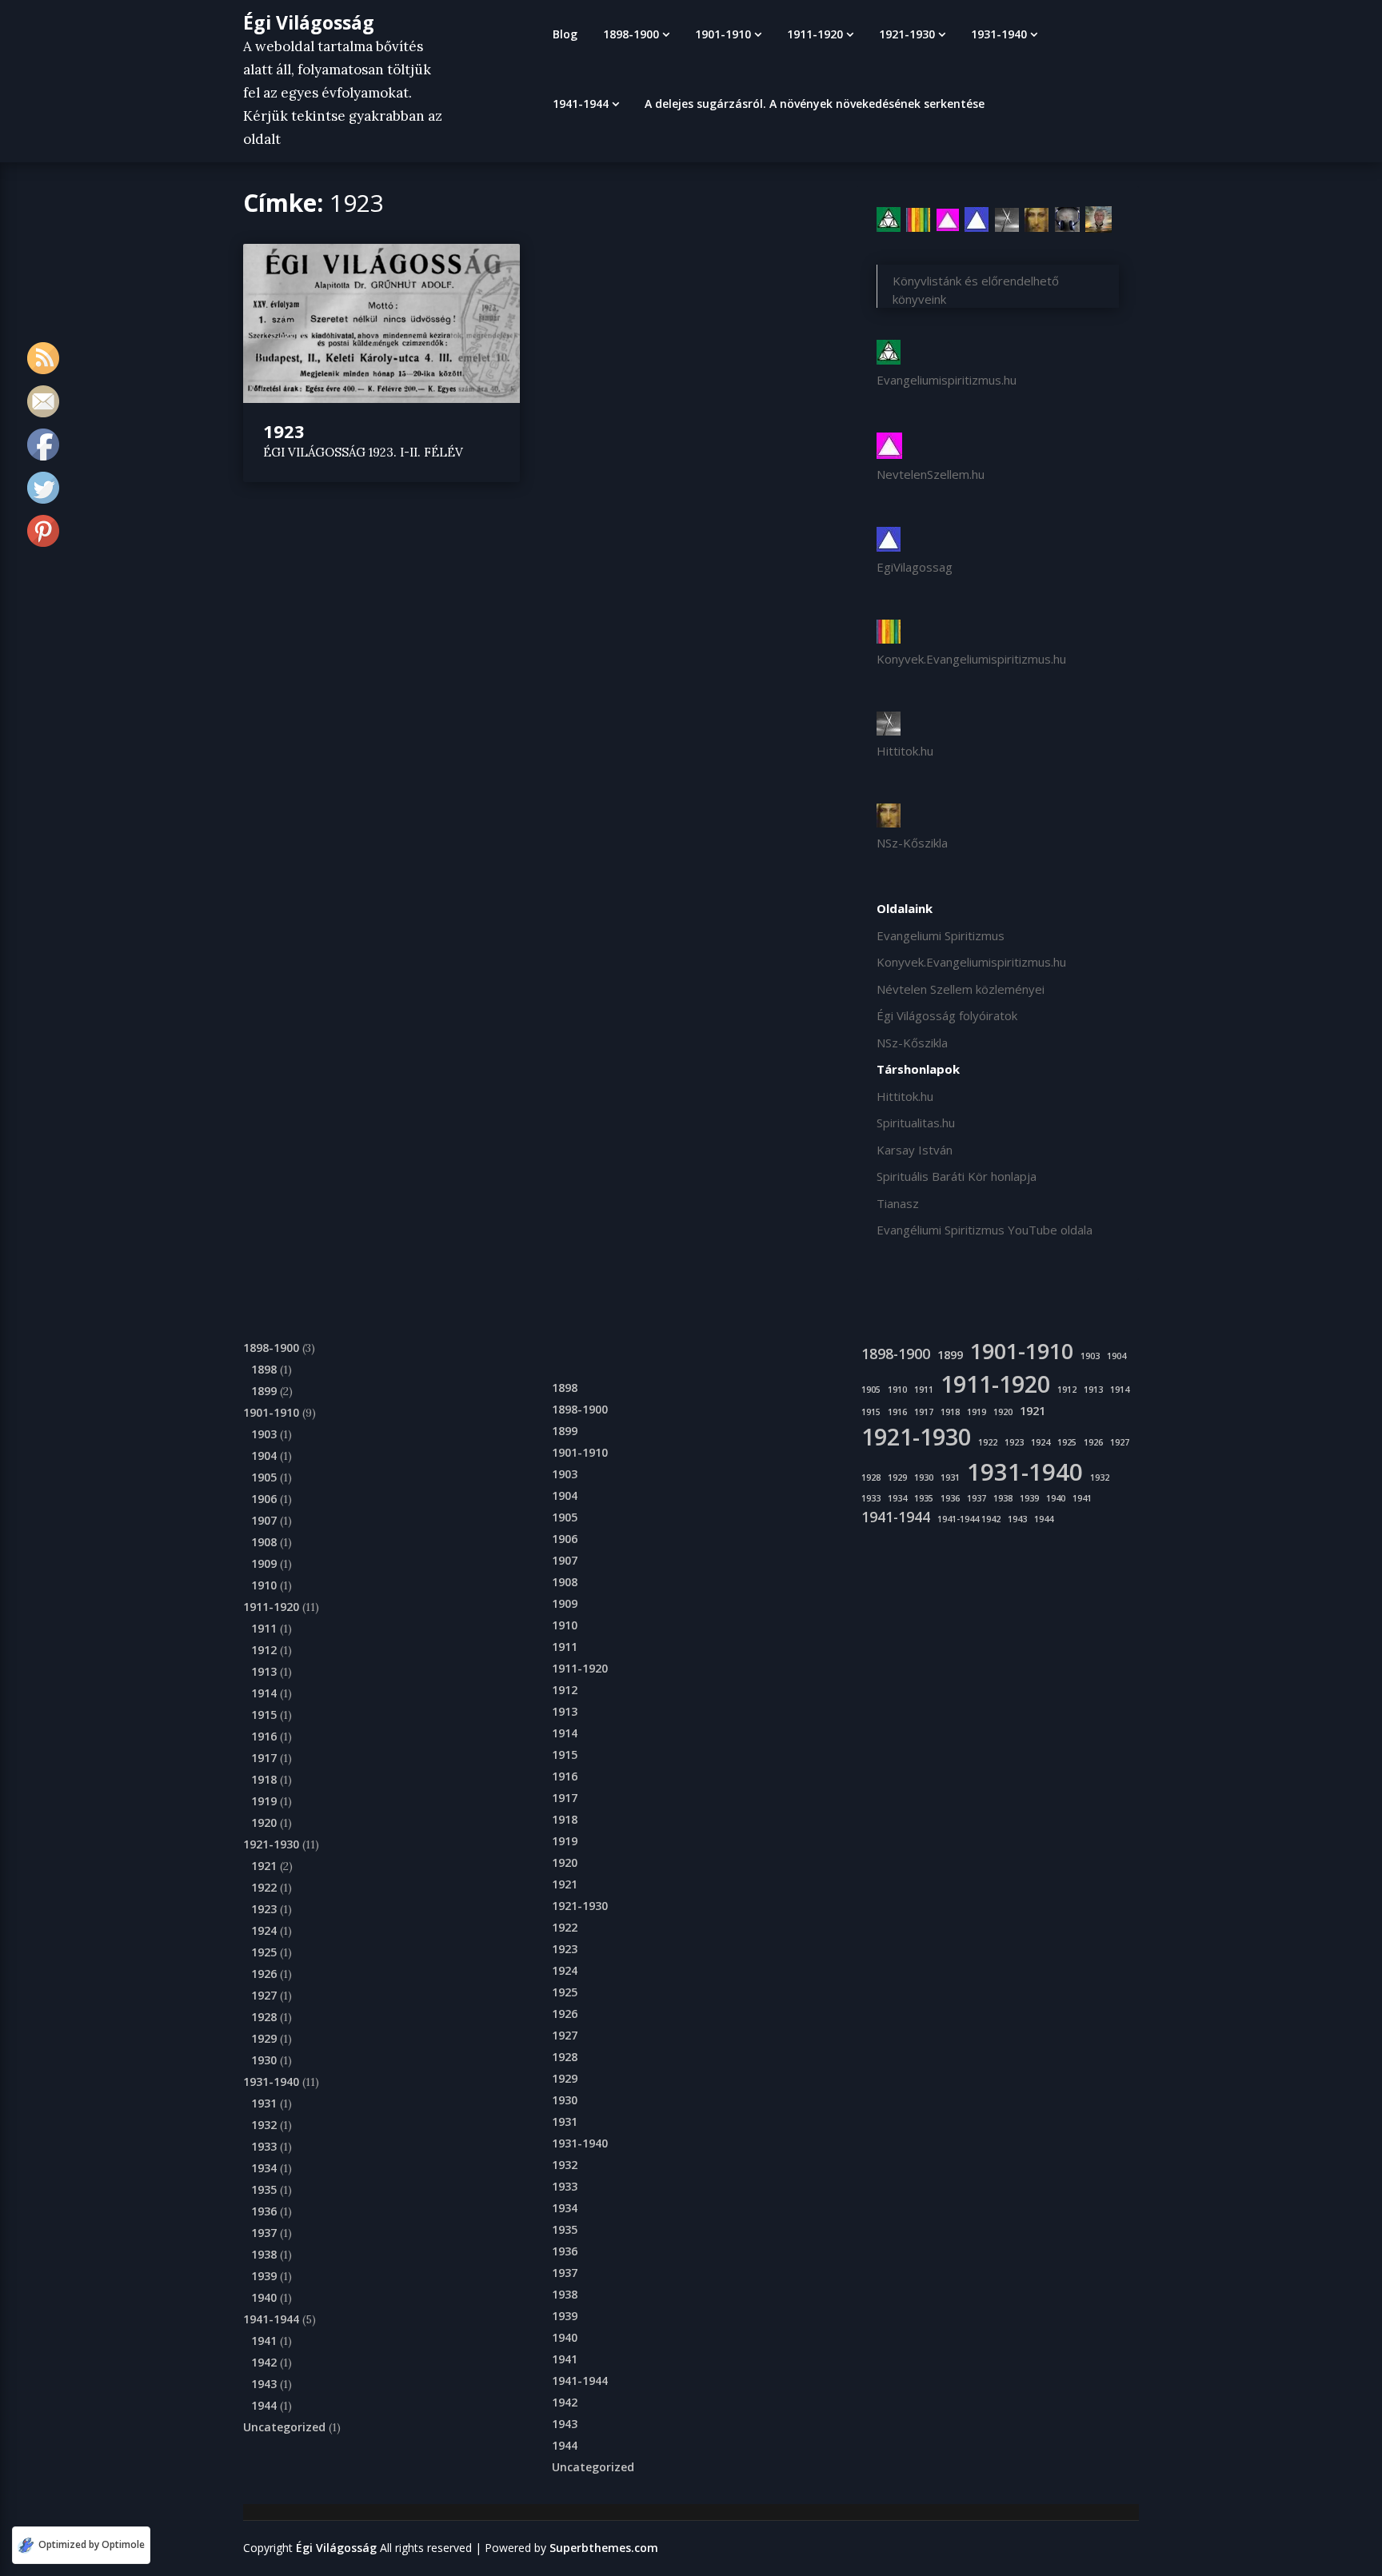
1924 (264, 1930)
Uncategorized (284, 2427)
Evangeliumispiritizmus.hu (947, 380)
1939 (264, 2276)
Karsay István (915, 1150)
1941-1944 (581, 104)
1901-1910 (723, 34)
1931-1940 (999, 34)
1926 (264, 1974)
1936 (264, 2211)
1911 (264, 1628)
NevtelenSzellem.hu (931, 474)
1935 (264, 2189)
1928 (264, 2017)
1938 (264, 2254)
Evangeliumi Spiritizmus (941, 935)
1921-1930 (907, 34)
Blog (565, 34)
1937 (264, 2233)
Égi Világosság (309, 22)
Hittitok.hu (905, 751)
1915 (264, 1715)
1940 (264, 2297)
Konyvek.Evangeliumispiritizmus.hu (971, 659)
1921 (264, 1866)
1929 (264, 2038)
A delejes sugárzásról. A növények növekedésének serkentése (815, 104)
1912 (264, 1650)
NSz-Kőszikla (912, 843)
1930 (264, 2060)
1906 (264, 1499)
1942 (264, 2362)
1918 (264, 1779)
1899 (264, 1391)
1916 (264, 1736)
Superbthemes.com (604, 2548)
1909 (264, 1563)
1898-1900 (631, 34)
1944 (264, 2405)
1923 (284, 431)
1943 (264, 2384)
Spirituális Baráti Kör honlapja (957, 1176)
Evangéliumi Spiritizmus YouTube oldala (985, 1230)
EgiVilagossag (915, 567)
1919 (264, 1801)
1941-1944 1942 (969, 1519)
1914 (264, 1693)
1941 (264, 2341)
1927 (264, 1995)
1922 (264, 1887)
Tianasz (898, 1203)
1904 (264, 1455)
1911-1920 (815, 34)
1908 (264, 1542)
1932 (264, 2125)
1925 (264, 1952)
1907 (264, 1520)
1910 (264, 1585)
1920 (264, 1822)
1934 (264, 2168)
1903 (264, 1434)
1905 (264, 1477)
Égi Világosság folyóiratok (947, 1015)
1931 (264, 2103)
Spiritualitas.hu (916, 1123)
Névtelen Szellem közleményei (961, 989)
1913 (264, 1671)
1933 (264, 2146)
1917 (264, 1758)
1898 (264, 1369)
